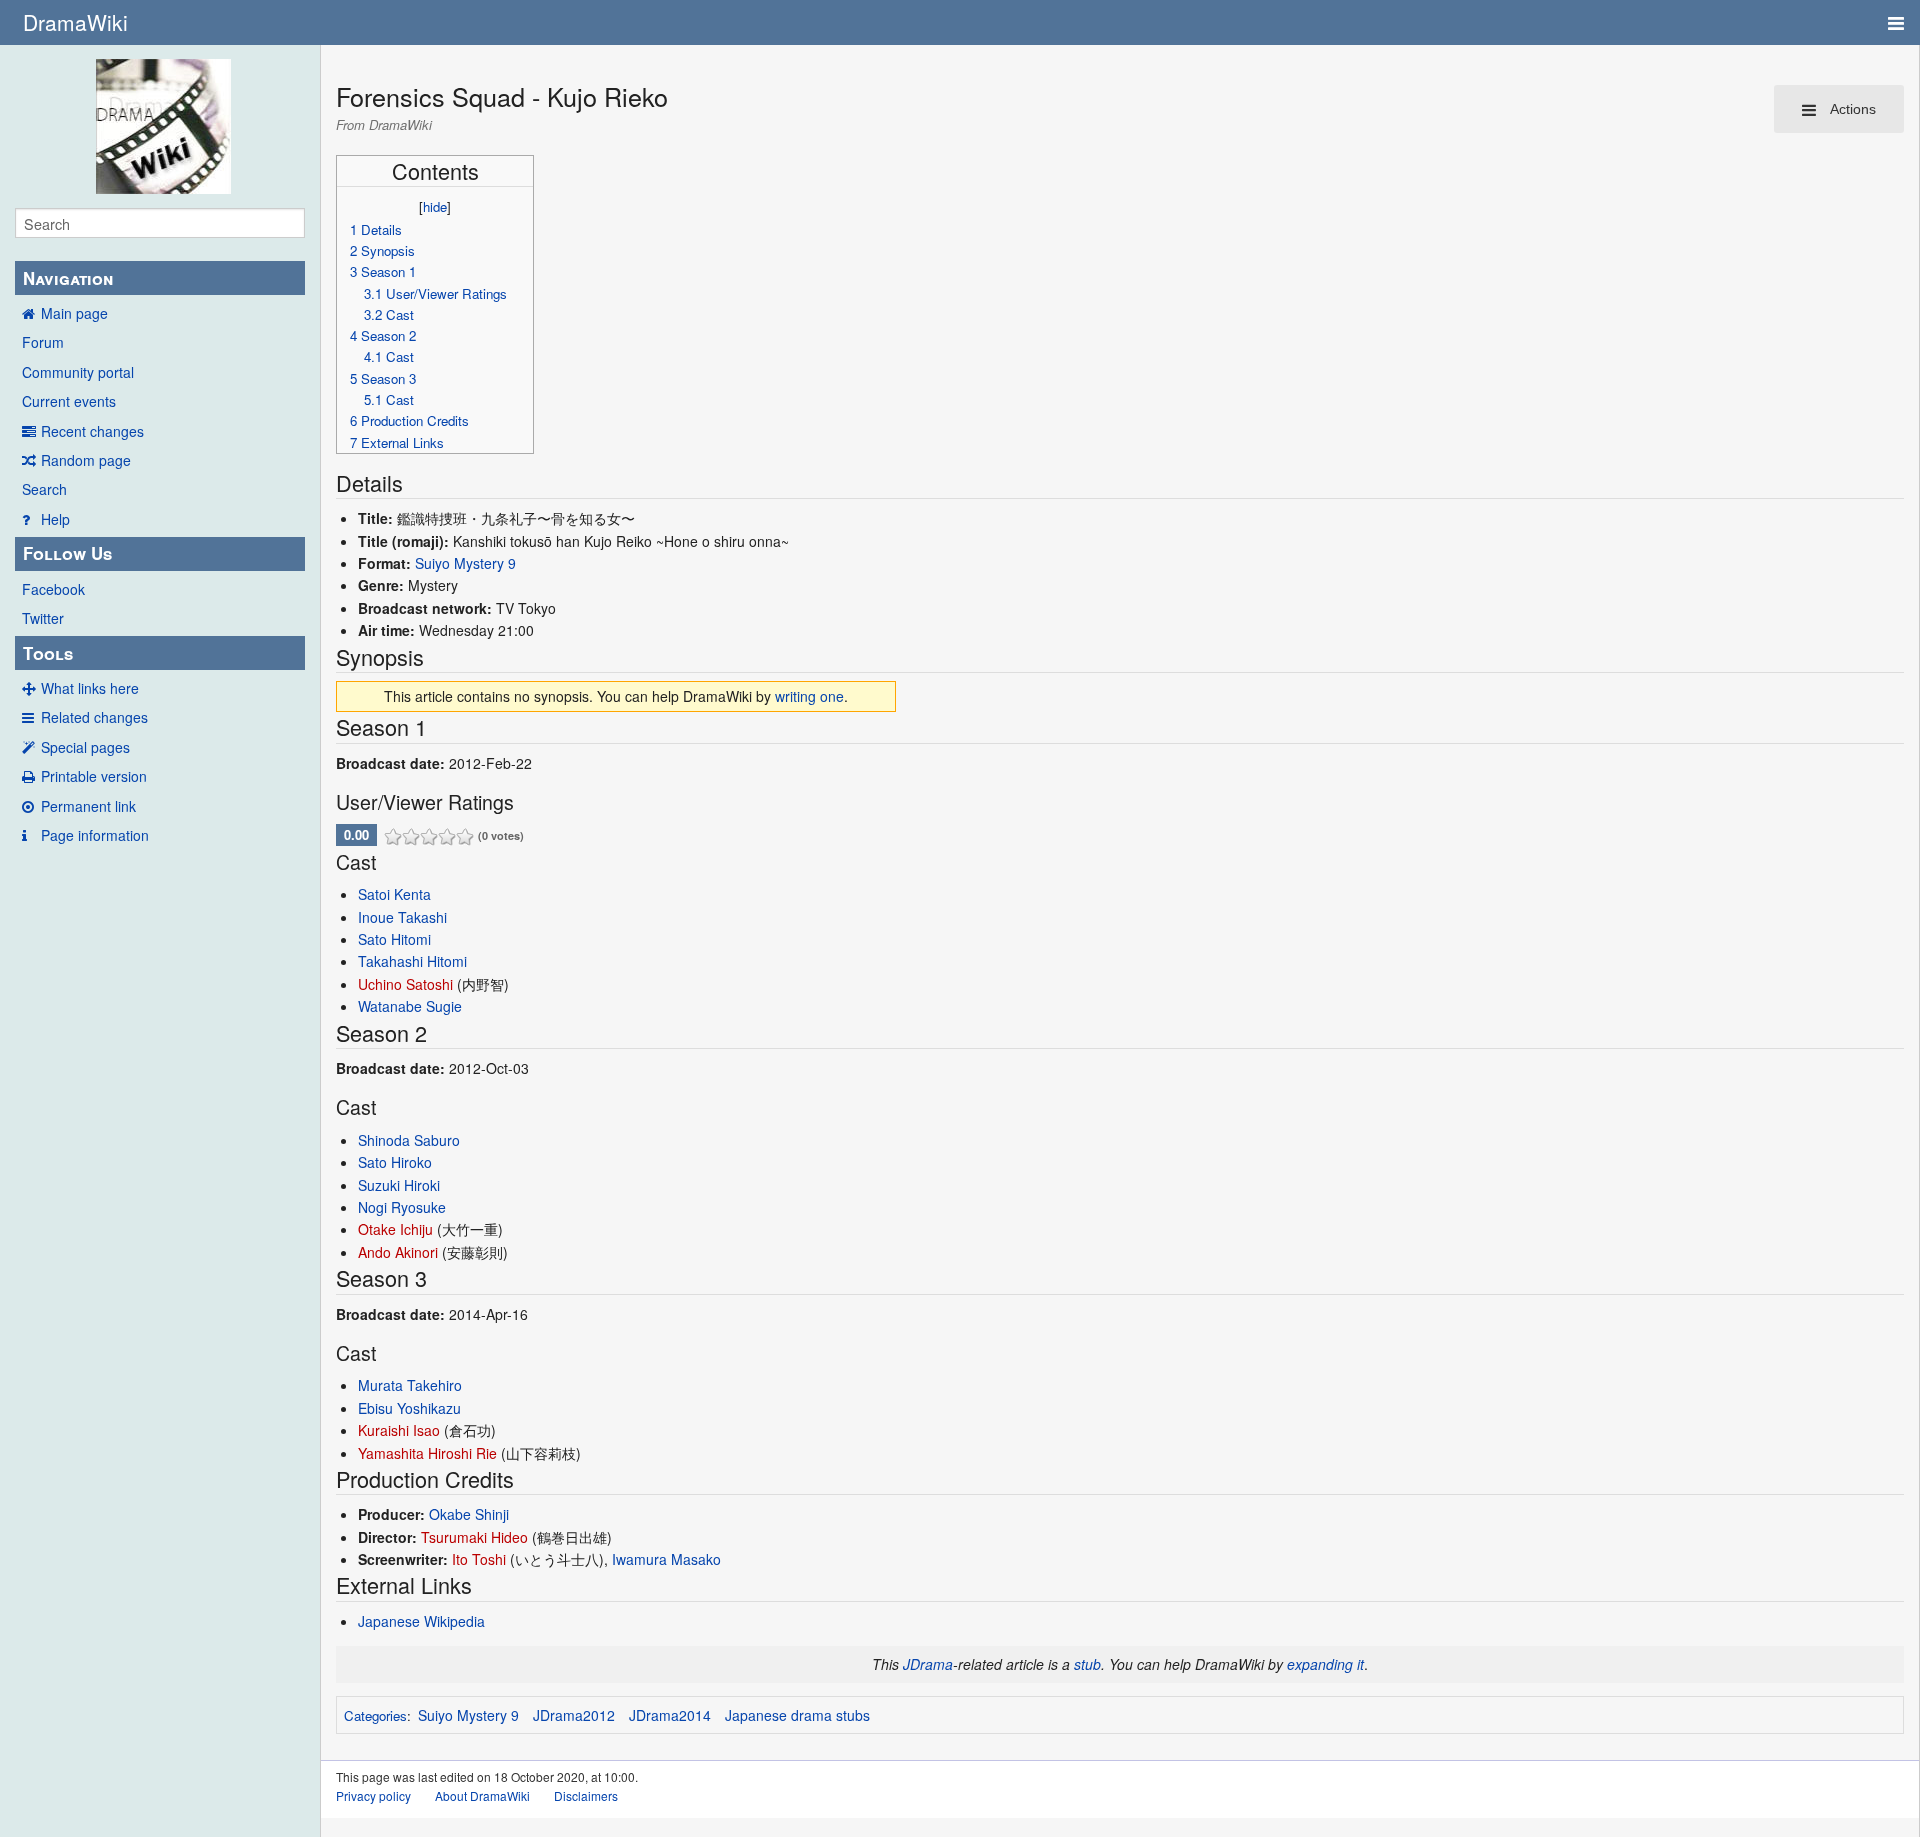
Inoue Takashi (402, 917)
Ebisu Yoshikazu (409, 1408)
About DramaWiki (482, 1795)
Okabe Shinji (469, 1514)
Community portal (78, 372)
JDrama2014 (670, 1715)
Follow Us (67, 553)
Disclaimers (586, 1795)
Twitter (43, 618)
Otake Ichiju (395, 1229)
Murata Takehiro (410, 1385)
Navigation (68, 278)
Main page (74, 313)
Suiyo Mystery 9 (465, 563)
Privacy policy (373, 1795)
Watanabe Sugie (410, 1006)
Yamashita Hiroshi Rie (427, 1453)
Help (55, 519)
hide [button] (435, 206)
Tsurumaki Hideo (474, 1537)
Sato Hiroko (395, 1162)
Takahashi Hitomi (412, 961)
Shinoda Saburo (409, 1140)
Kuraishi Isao (399, 1430)
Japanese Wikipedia (421, 1621)
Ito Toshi (479, 1559)
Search (44, 489)
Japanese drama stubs (797, 1715)
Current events (69, 401)
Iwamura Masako (666, 1559)
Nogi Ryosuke (402, 1207)
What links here (90, 688)
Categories (375, 1715)
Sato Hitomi (394, 939)
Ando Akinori (398, 1252)
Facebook (53, 589)
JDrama (928, 1664)
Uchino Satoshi (405, 984)
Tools (48, 653)
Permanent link (88, 806)
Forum (43, 342)
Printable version (94, 776)
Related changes (94, 717)
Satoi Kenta (394, 894)
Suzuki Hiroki (399, 1185)
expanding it (1325, 1664)
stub (1087, 1664)
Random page (86, 460)
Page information (95, 835)
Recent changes (92, 431)
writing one (809, 696)
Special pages (85, 747)
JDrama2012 (574, 1715)
